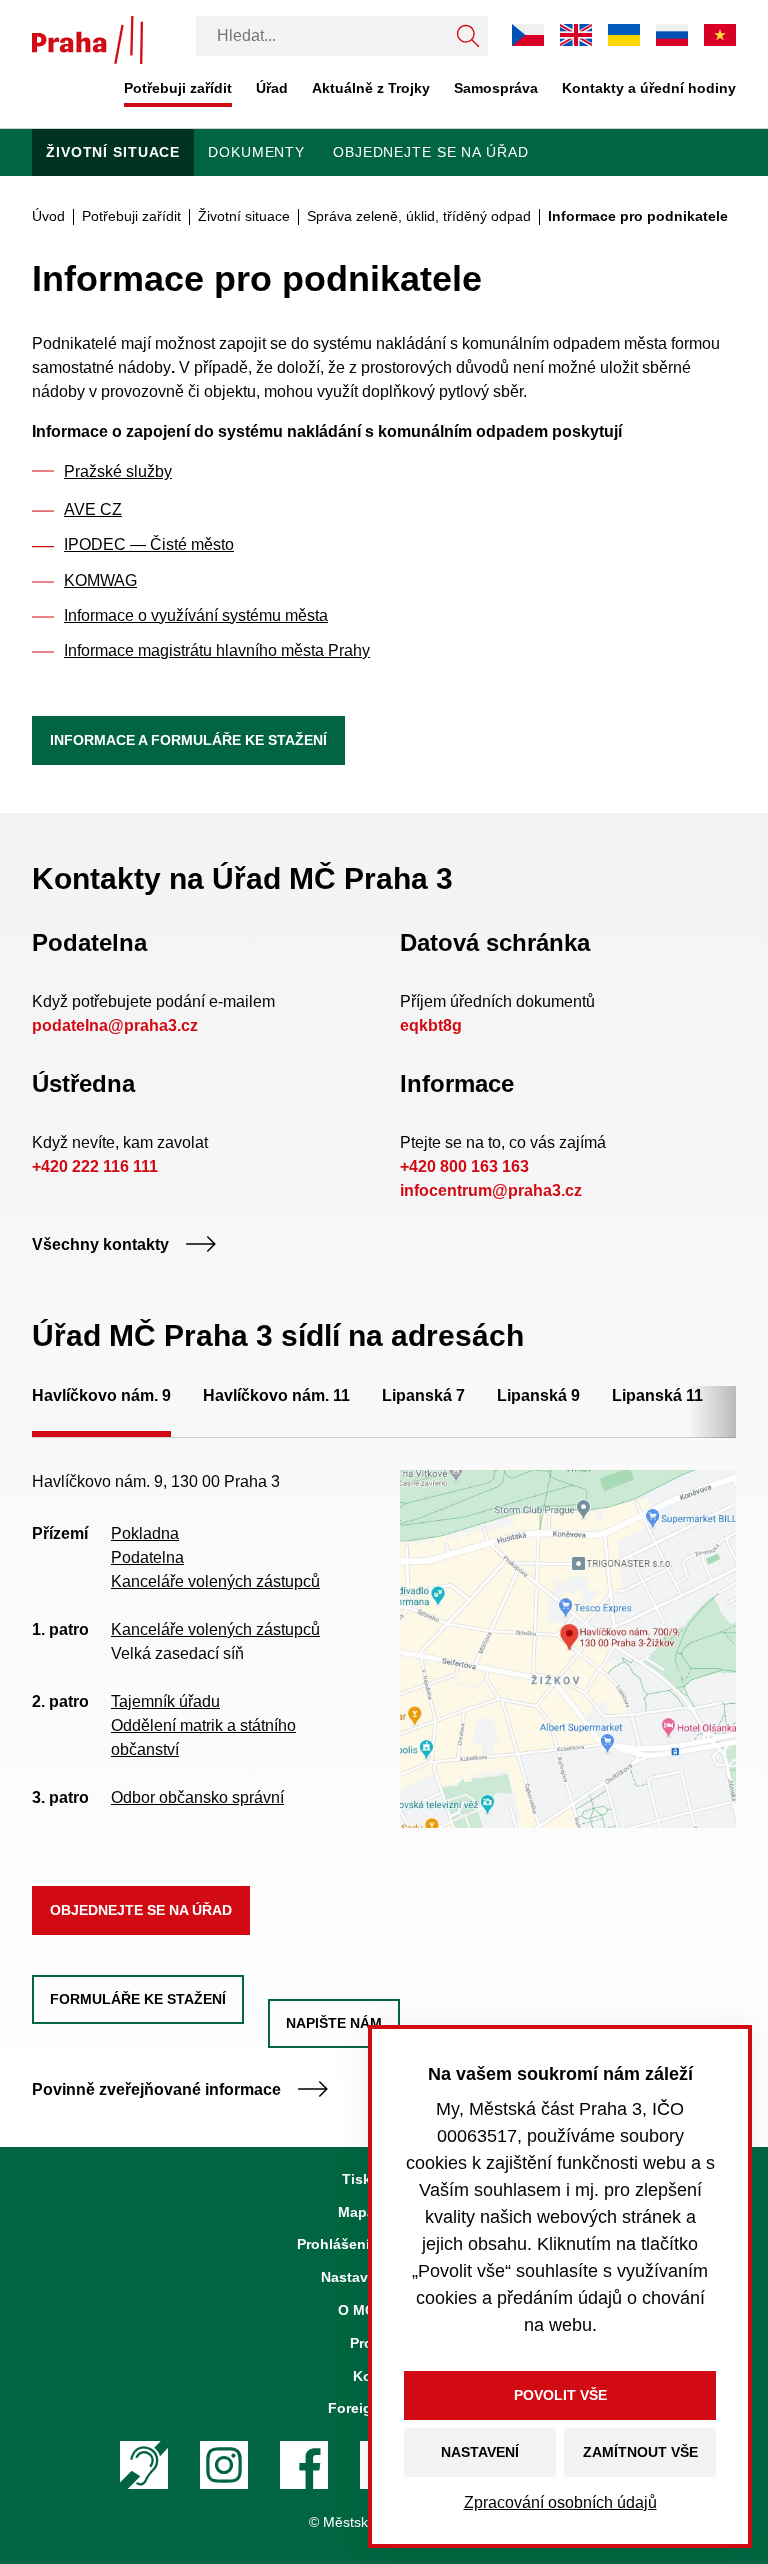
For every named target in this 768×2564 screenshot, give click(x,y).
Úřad (272, 88)
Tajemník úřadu (165, 1701)
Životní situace (113, 152)
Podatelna (147, 1557)
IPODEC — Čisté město (149, 544)
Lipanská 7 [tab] (423, 1395)
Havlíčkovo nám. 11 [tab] (276, 1395)
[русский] (672, 34)
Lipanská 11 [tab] (657, 1395)
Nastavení (480, 2452)
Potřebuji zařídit (178, 88)
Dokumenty (256, 152)
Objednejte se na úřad (430, 152)
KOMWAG (100, 580)
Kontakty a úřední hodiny (649, 88)
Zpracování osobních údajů (560, 2502)
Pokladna (145, 1533)
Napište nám (334, 2023)
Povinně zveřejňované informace (156, 2089)
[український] (624, 35)
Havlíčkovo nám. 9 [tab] (101, 1395)
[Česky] (528, 34)
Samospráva (496, 88)
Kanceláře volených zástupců (215, 1581)
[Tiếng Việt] (720, 34)
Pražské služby (118, 471)
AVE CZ (93, 509)
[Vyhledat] (468, 36)
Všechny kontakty (100, 1244)
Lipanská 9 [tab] (538, 1395)
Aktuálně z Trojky (371, 88)
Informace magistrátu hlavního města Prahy (217, 650)
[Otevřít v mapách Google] (568, 1647)
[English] (576, 34)
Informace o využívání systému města (196, 615)
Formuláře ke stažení (138, 1999)
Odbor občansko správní (197, 1797)
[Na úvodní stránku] (87, 40)
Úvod (48, 216)
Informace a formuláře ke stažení (188, 740)
